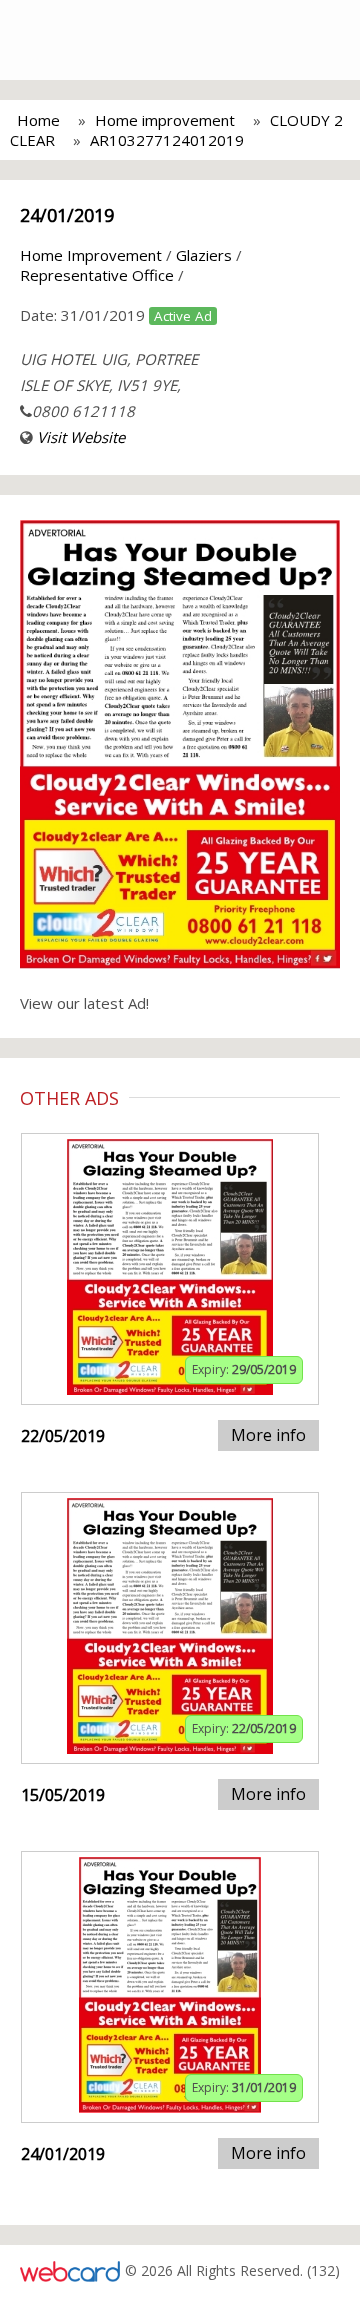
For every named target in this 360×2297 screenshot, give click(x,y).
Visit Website (81, 437)
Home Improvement (91, 255)
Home (38, 120)
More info (268, 1435)
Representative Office (97, 275)
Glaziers (204, 255)
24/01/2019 (67, 215)
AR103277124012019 (167, 140)
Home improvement (165, 120)
